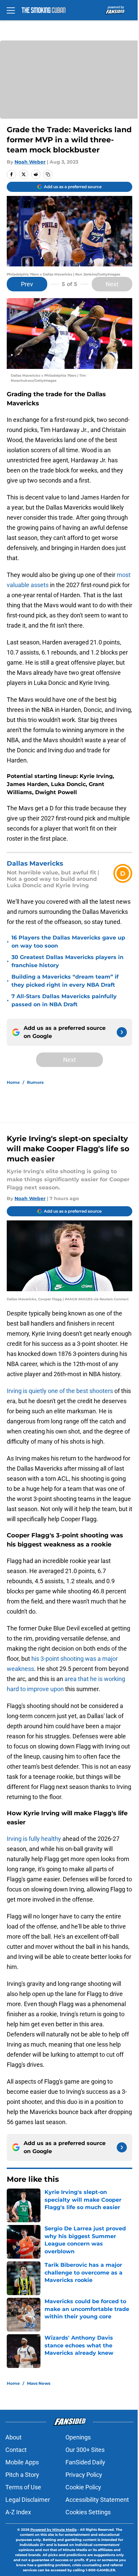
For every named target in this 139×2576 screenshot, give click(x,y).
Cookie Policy (83, 2487)
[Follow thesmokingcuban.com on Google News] (122, 1032)
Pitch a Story (22, 2475)
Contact (16, 2450)
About (13, 2437)
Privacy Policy (84, 2475)
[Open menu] (11, 10)
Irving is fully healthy (34, 1839)
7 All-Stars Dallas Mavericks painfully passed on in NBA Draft (64, 1000)
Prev (27, 284)
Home (13, 1082)
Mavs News (39, 2383)
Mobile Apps (22, 2462)
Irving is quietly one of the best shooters (61, 1391)
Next (112, 284)
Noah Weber (30, 162)
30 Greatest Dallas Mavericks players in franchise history (67, 961)
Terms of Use (23, 2487)
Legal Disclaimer (28, 2500)
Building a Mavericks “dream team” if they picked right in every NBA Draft (65, 981)
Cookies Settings (88, 2512)
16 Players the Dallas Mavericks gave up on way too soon (68, 942)
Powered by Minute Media (53, 2530)
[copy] (48, 174)
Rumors (35, 1082)
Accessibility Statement (97, 2500)
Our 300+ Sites (85, 2450)
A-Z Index (18, 2512)
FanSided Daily (85, 2462)
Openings (78, 2437)
